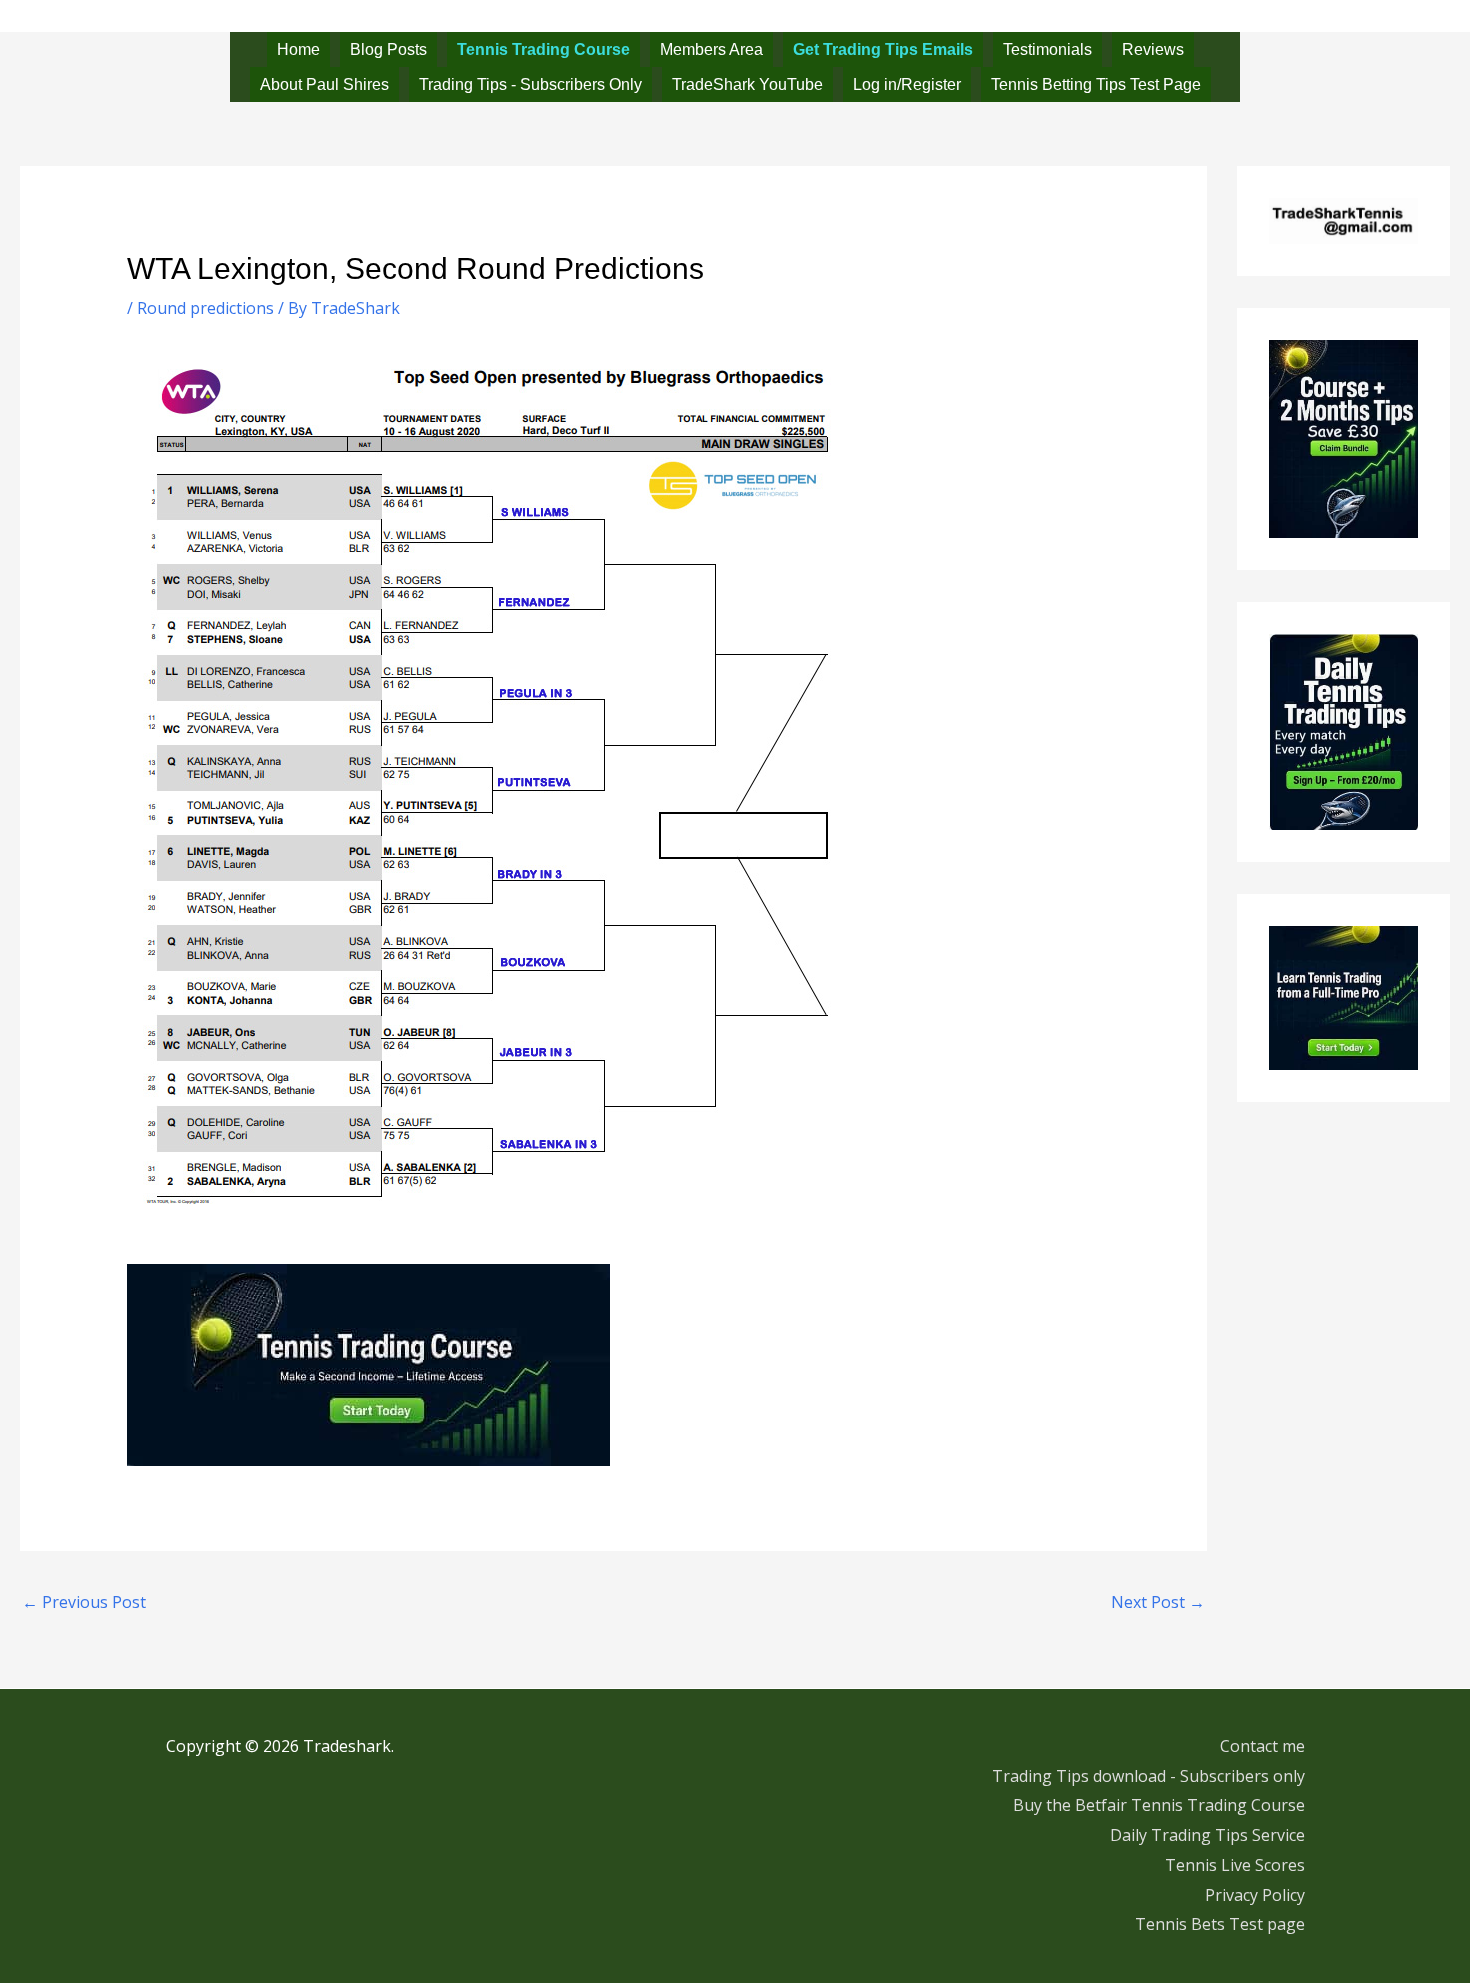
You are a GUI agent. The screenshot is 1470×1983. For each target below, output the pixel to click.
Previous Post (84, 1602)
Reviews (1153, 49)
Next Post (1158, 1602)
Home (298, 49)
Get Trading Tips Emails (883, 49)
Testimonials (1047, 49)
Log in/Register (907, 84)
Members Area (711, 49)
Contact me (1262, 1746)
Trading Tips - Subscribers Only (530, 84)
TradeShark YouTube (747, 84)
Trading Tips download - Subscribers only (1148, 1776)
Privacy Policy (1255, 1895)
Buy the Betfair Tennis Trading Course (1159, 1805)
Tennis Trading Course (543, 49)
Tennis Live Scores (1235, 1865)
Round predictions (205, 308)
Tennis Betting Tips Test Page (1096, 84)
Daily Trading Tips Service (1207, 1835)
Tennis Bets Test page (1220, 1924)
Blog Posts (388, 49)
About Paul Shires (324, 84)
